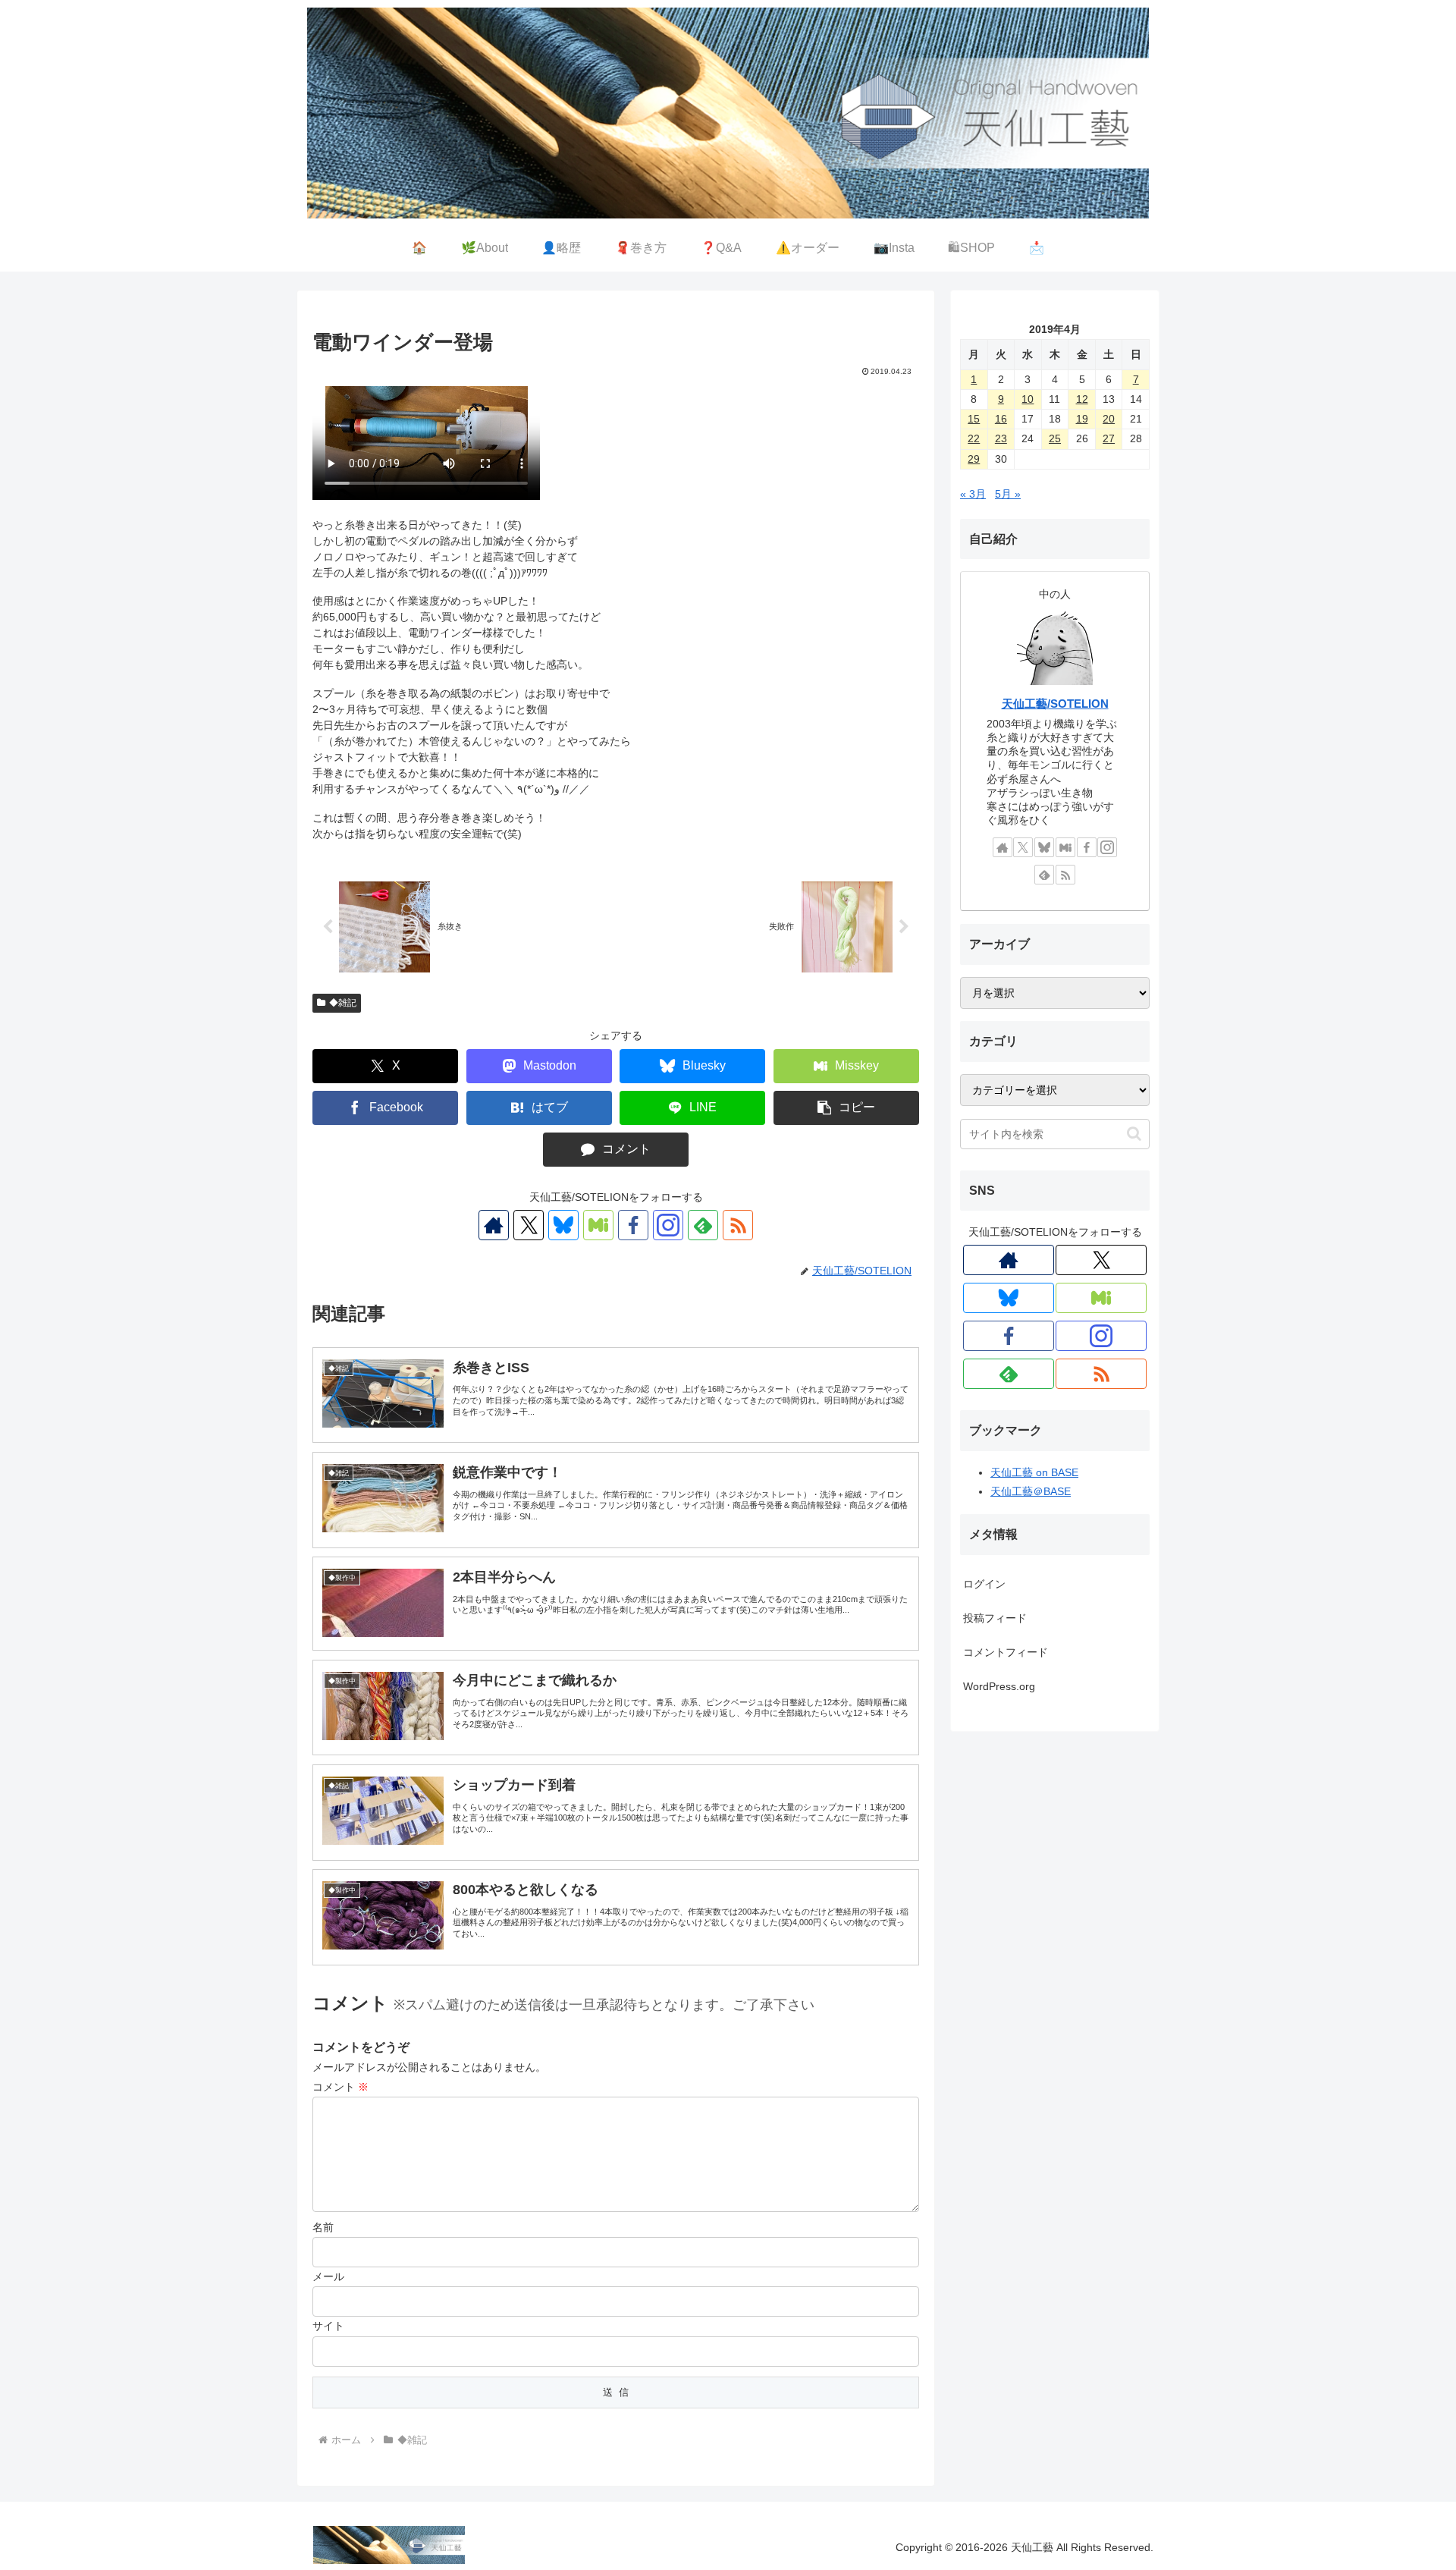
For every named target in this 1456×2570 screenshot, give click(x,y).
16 (1001, 419)
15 (974, 419)
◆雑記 (343, 1003)
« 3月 (973, 494)
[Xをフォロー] (529, 1225)
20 (1109, 419)
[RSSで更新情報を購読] (738, 1225)
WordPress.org (999, 1686)
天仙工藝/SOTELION (1055, 704)
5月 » (1008, 494)
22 (974, 438)
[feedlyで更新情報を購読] (703, 1225)
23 (1001, 438)
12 (1082, 399)
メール (328, 2276)
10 (1028, 399)
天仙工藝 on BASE (1034, 1472)
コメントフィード (1006, 1652)
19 (1082, 419)
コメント (340, 2087)
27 (1109, 438)
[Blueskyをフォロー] (563, 1225)
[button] (846, 1108)
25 (1055, 438)
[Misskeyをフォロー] (598, 1225)
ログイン (984, 1584)
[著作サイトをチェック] (494, 1225)
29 (974, 459)
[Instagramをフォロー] (668, 1225)
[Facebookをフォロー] (633, 1225)
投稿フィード (995, 1618)
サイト (328, 2326)
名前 (323, 2227)
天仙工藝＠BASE (1031, 1491)
